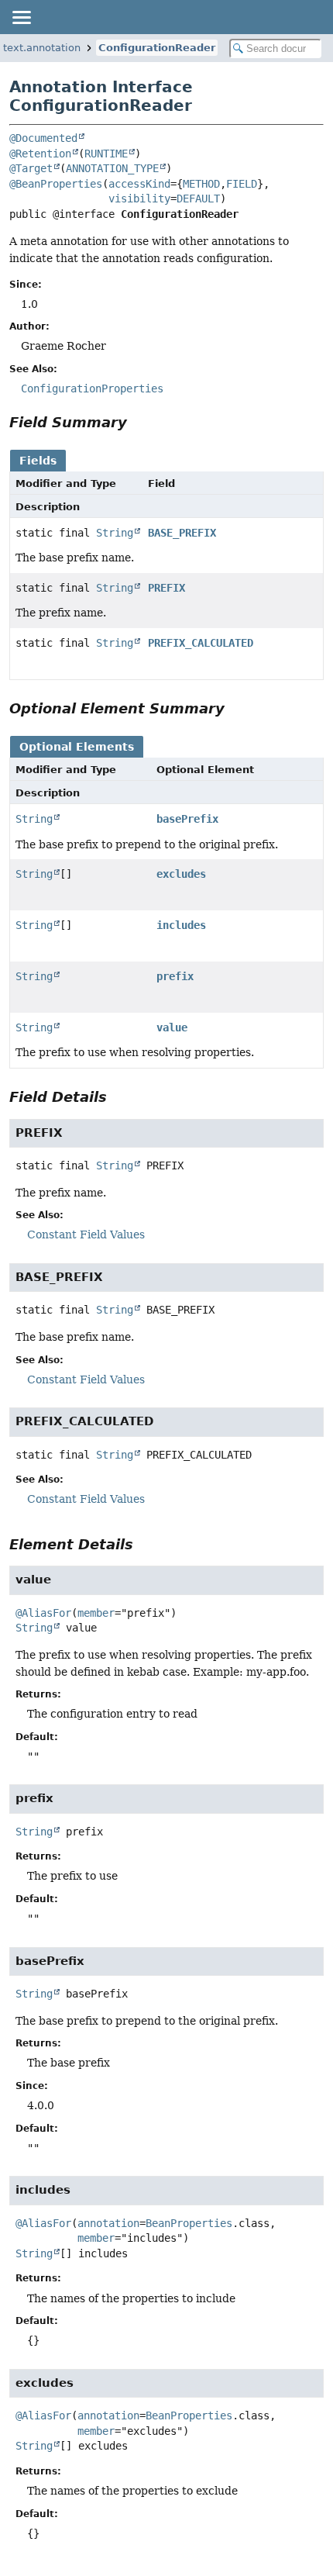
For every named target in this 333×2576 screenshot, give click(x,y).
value (172, 1027)
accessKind (139, 184)
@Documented (43, 138)
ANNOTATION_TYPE (112, 168)
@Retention (40, 154)
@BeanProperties (56, 184)
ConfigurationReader (157, 48)
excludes (181, 874)
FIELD (242, 184)
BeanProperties (189, 2223)
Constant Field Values (86, 1234)
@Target (31, 168)
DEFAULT (198, 199)
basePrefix (187, 819)
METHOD (201, 184)
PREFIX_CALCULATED (201, 643)
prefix (175, 976)
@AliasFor (43, 1613)
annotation (108, 2223)
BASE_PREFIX (182, 533)
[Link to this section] (138, 422)
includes (181, 925)
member (96, 1613)
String (115, 533)
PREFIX (166, 588)
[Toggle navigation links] (21, 17)
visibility (139, 199)
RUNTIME (106, 154)
